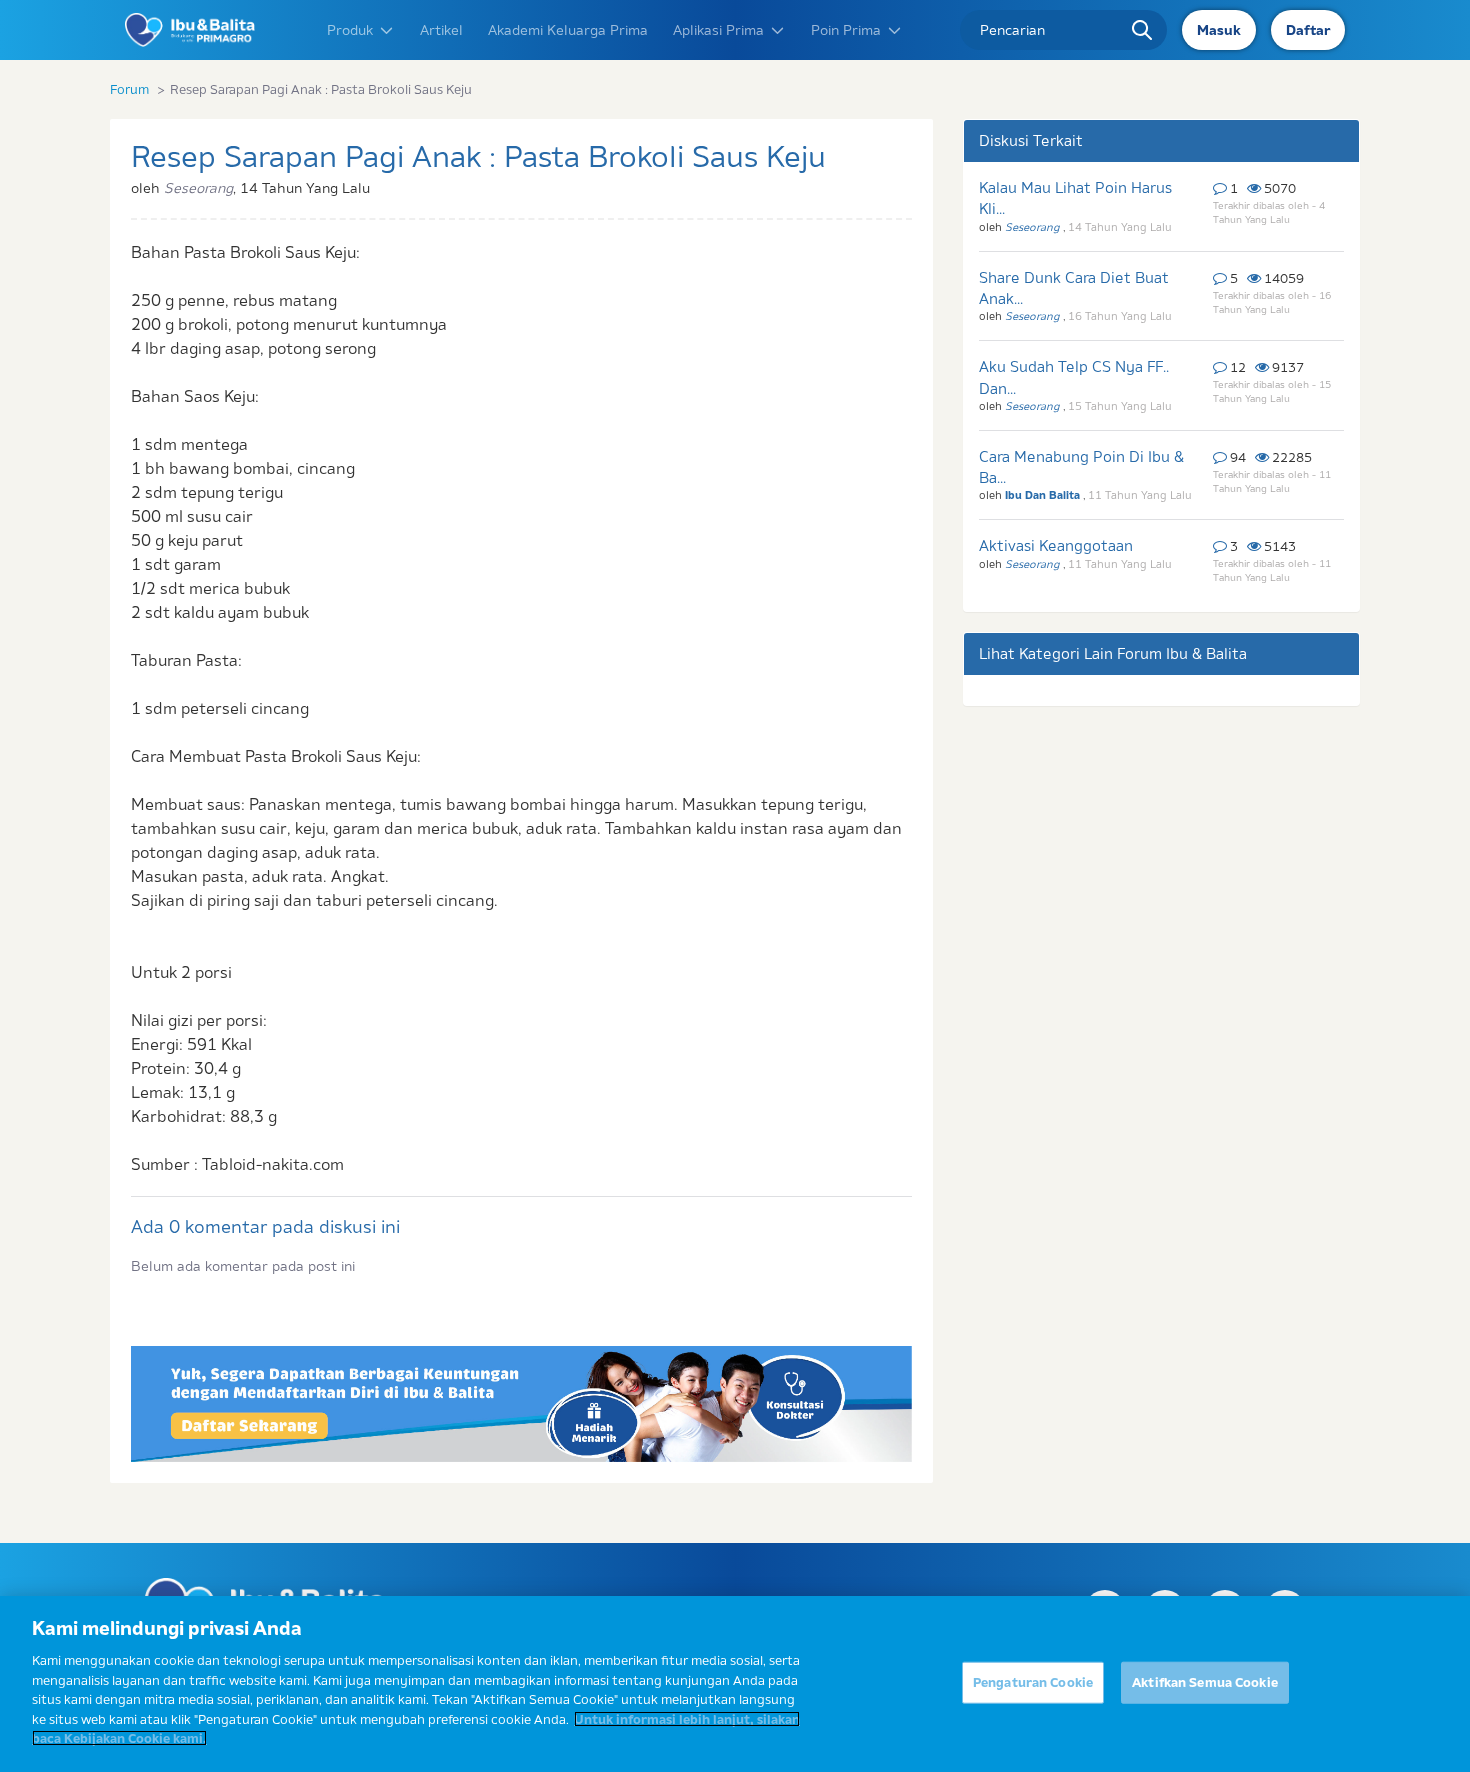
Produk (350, 30)
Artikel (441, 30)
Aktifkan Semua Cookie (1205, 1682)
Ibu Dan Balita (1044, 495)
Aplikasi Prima (718, 30)
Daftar (1308, 30)
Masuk (1219, 30)
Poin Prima (846, 30)
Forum (129, 89)
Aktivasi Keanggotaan (1056, 545)
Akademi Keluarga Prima (568, 30)
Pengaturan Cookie (1033, 1682)
